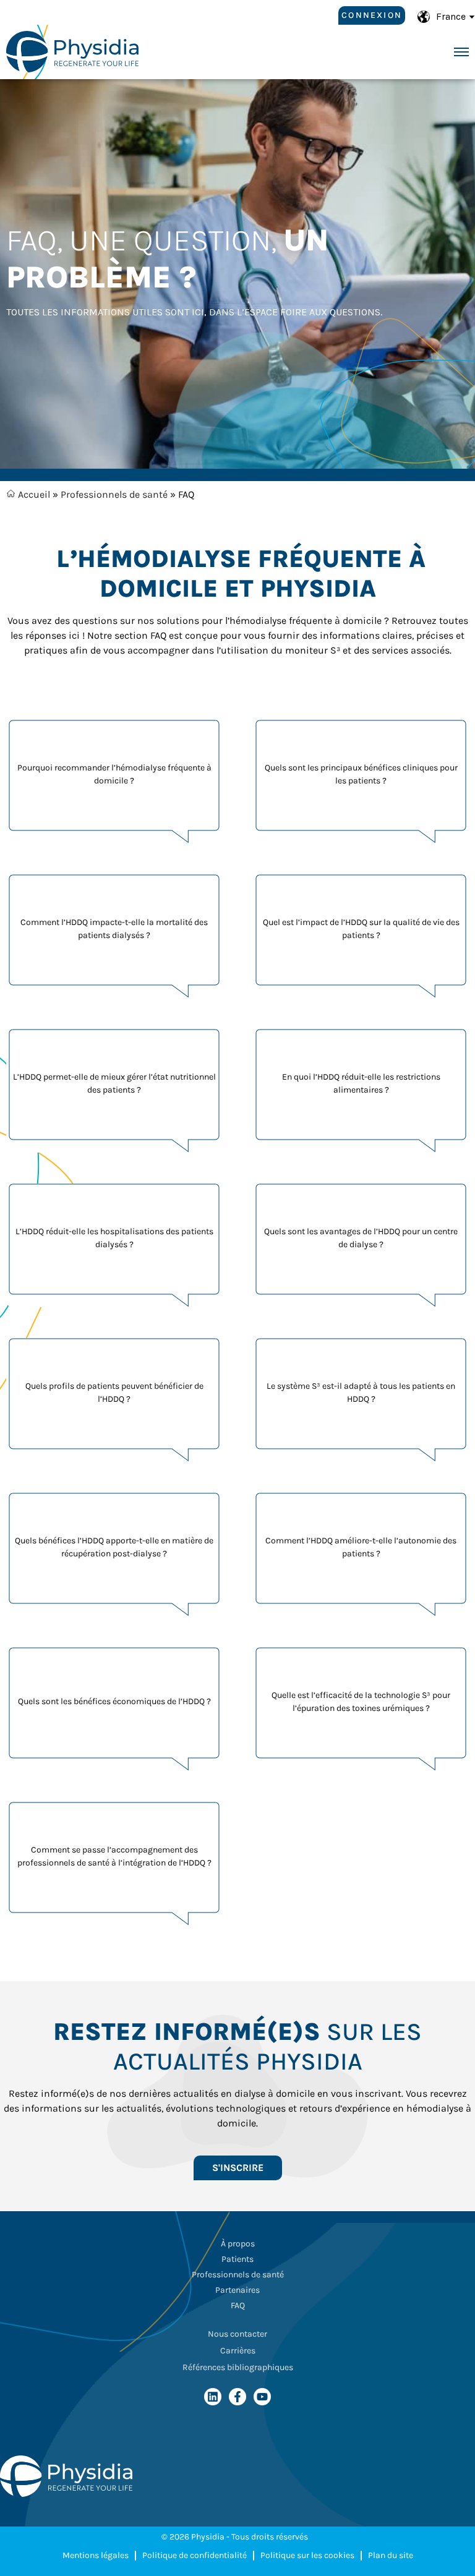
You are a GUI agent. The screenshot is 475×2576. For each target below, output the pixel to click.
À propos (238, 2244)
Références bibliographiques (238, 2367)
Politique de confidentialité (195, 2555)
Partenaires (237, 2290)
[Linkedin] (213, 2397)
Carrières (238, 2351)
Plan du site (391, 2555)
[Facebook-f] (237, 2397)
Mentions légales (96, 2555)
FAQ (238, 2305)
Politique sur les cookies (307, 2555)
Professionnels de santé (114, 494)
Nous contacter (237, 2334)
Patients (237, 2259)
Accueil (33, 494)
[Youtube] (262, 2397)
